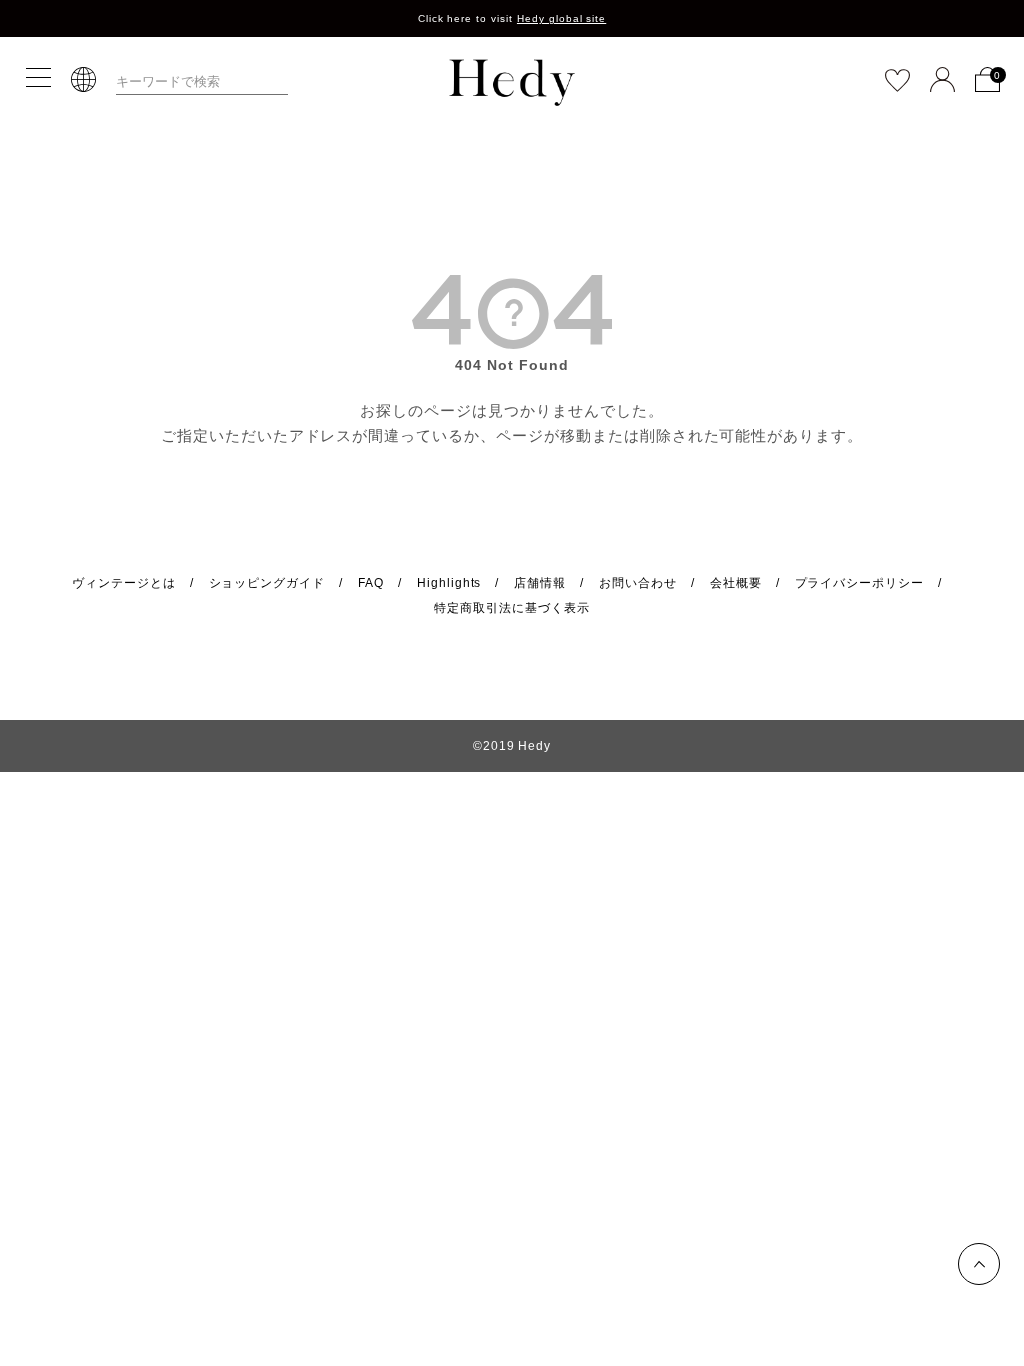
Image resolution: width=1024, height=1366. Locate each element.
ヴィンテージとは (124, 583)
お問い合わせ (638, 583)
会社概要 (736, 583)
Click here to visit (512, 18)
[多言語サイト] (83, 79)
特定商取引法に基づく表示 (512, 608)
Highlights (449, 583)
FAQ (371, 583)
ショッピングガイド (267, 583)
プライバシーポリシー (860, 583)
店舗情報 (540, 583)
